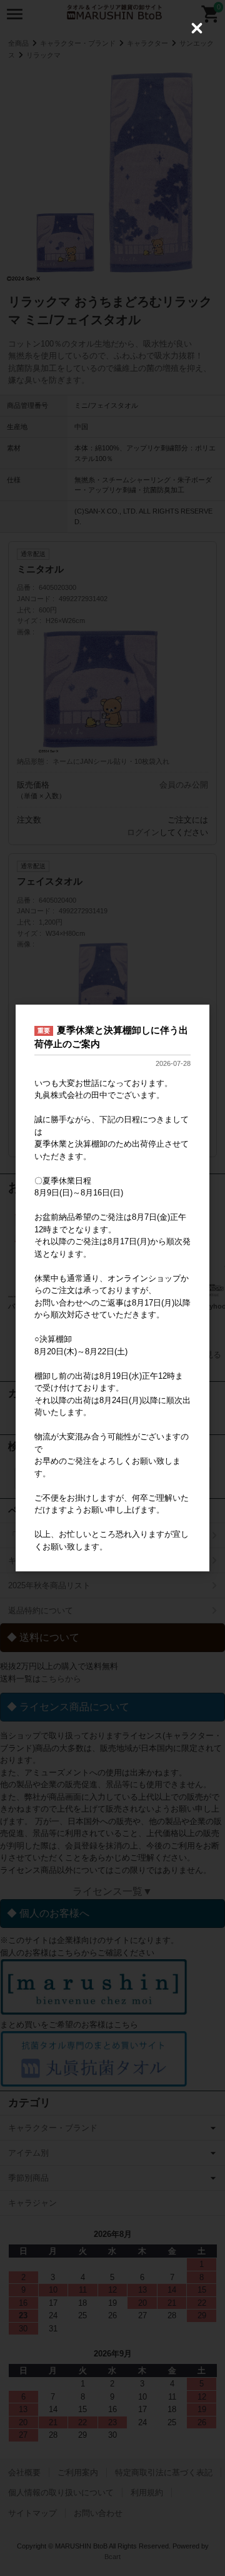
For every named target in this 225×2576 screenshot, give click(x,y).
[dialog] (112, 1288)
